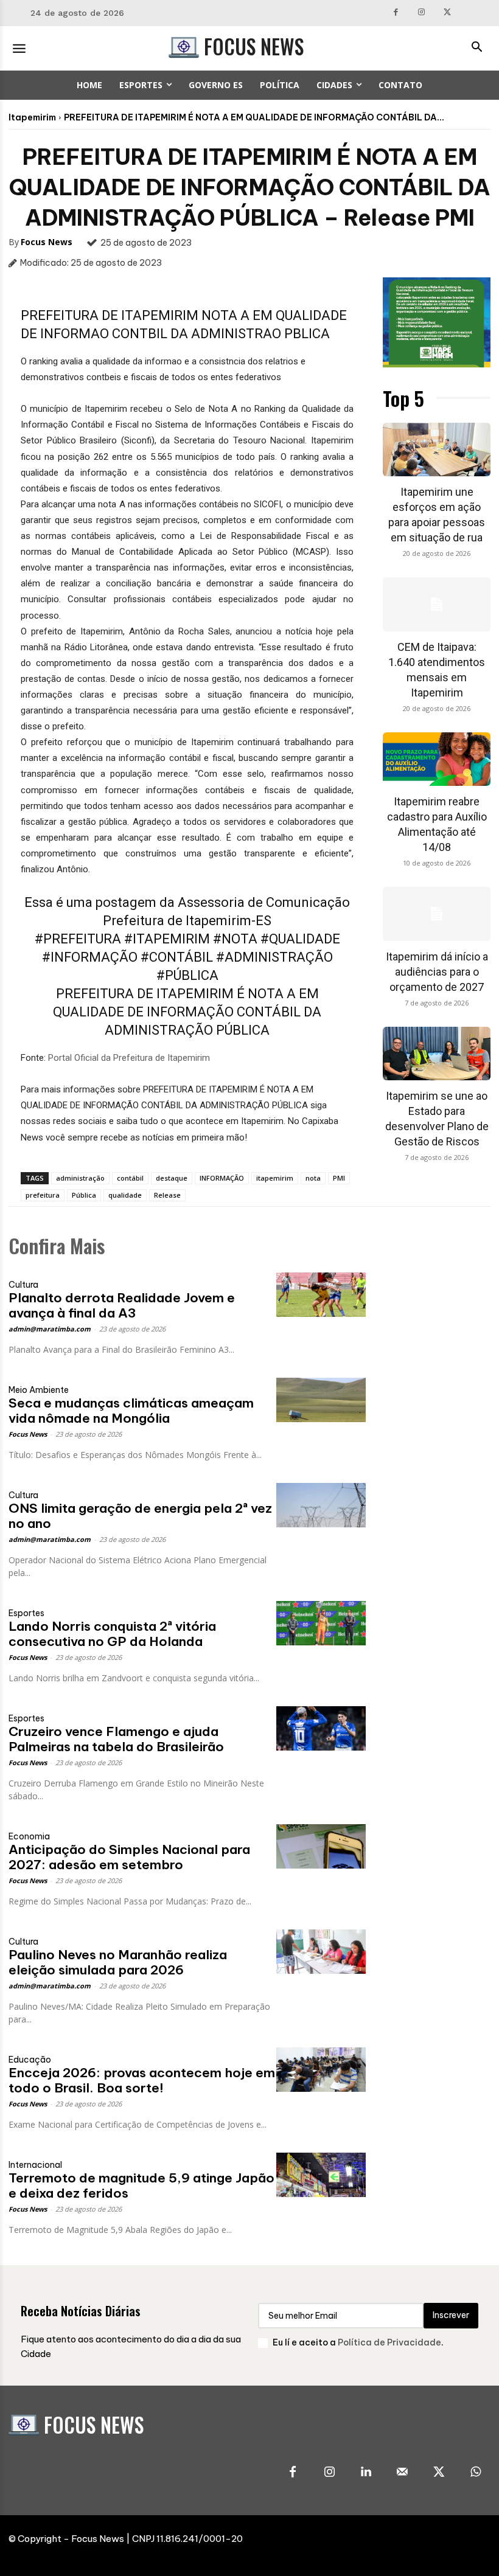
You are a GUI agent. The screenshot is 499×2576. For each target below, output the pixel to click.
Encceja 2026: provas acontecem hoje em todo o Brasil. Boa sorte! (142, 2080)
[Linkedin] (366, 2473)
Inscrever (451, 2315)
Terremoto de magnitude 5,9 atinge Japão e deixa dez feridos (141, 2185)
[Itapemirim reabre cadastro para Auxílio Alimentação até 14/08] (437, 759)
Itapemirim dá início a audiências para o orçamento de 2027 (437, 972)
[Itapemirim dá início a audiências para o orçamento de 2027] (437, 914)
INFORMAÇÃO (222, 1178)
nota (313, 1178)
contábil (130, 1178)
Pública (84, 1195)
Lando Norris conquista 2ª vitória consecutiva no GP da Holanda (112, 1634)
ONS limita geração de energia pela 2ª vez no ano (140, 1516)
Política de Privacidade (389, 2342)
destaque (172, 1178)
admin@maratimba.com (50, 1329)
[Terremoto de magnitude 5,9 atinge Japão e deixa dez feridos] (321, 2175)
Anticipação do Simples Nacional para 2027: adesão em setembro (129, 1857)
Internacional (35, 2165)
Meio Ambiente (39, 1390)
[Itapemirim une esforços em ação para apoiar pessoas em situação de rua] (437, 450)
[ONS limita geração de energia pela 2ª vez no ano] (321, 1505)
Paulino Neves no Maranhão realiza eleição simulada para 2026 (118, 1962)
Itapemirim (32, 117)
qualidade (125, 1195)
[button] (476, 48)
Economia (29, 1836)
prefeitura (43, 1195)
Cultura (23, 1285)
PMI (339, 1178)
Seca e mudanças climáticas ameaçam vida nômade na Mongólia (131, 1411)
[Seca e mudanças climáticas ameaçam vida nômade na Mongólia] (321, 1400)
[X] (448, 13)
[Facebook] (396, 13)
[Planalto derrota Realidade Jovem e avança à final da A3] (321, 1295)
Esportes (26, 1613)
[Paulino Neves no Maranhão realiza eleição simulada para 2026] (321, 1952)
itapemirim (275, 1178)
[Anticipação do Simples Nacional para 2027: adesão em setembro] (321, 1846)
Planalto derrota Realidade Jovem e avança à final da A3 (122, 1305)
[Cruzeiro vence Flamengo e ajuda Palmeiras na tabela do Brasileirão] (321, 1728)
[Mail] (402, 2473)
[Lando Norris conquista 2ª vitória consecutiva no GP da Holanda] (321, 1623)
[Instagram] (421, 13)
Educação (30, 2060)
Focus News (47, 242)
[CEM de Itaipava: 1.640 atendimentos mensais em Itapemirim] (437, 604)
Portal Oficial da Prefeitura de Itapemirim (129, 1058)
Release (167, 1195)
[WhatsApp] (475, 2473)
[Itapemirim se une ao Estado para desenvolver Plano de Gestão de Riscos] (437, 1054)
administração (80, 1178)
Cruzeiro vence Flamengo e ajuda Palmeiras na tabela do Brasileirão (116, 1739)
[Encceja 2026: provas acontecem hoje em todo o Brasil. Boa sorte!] (321, 2070)
